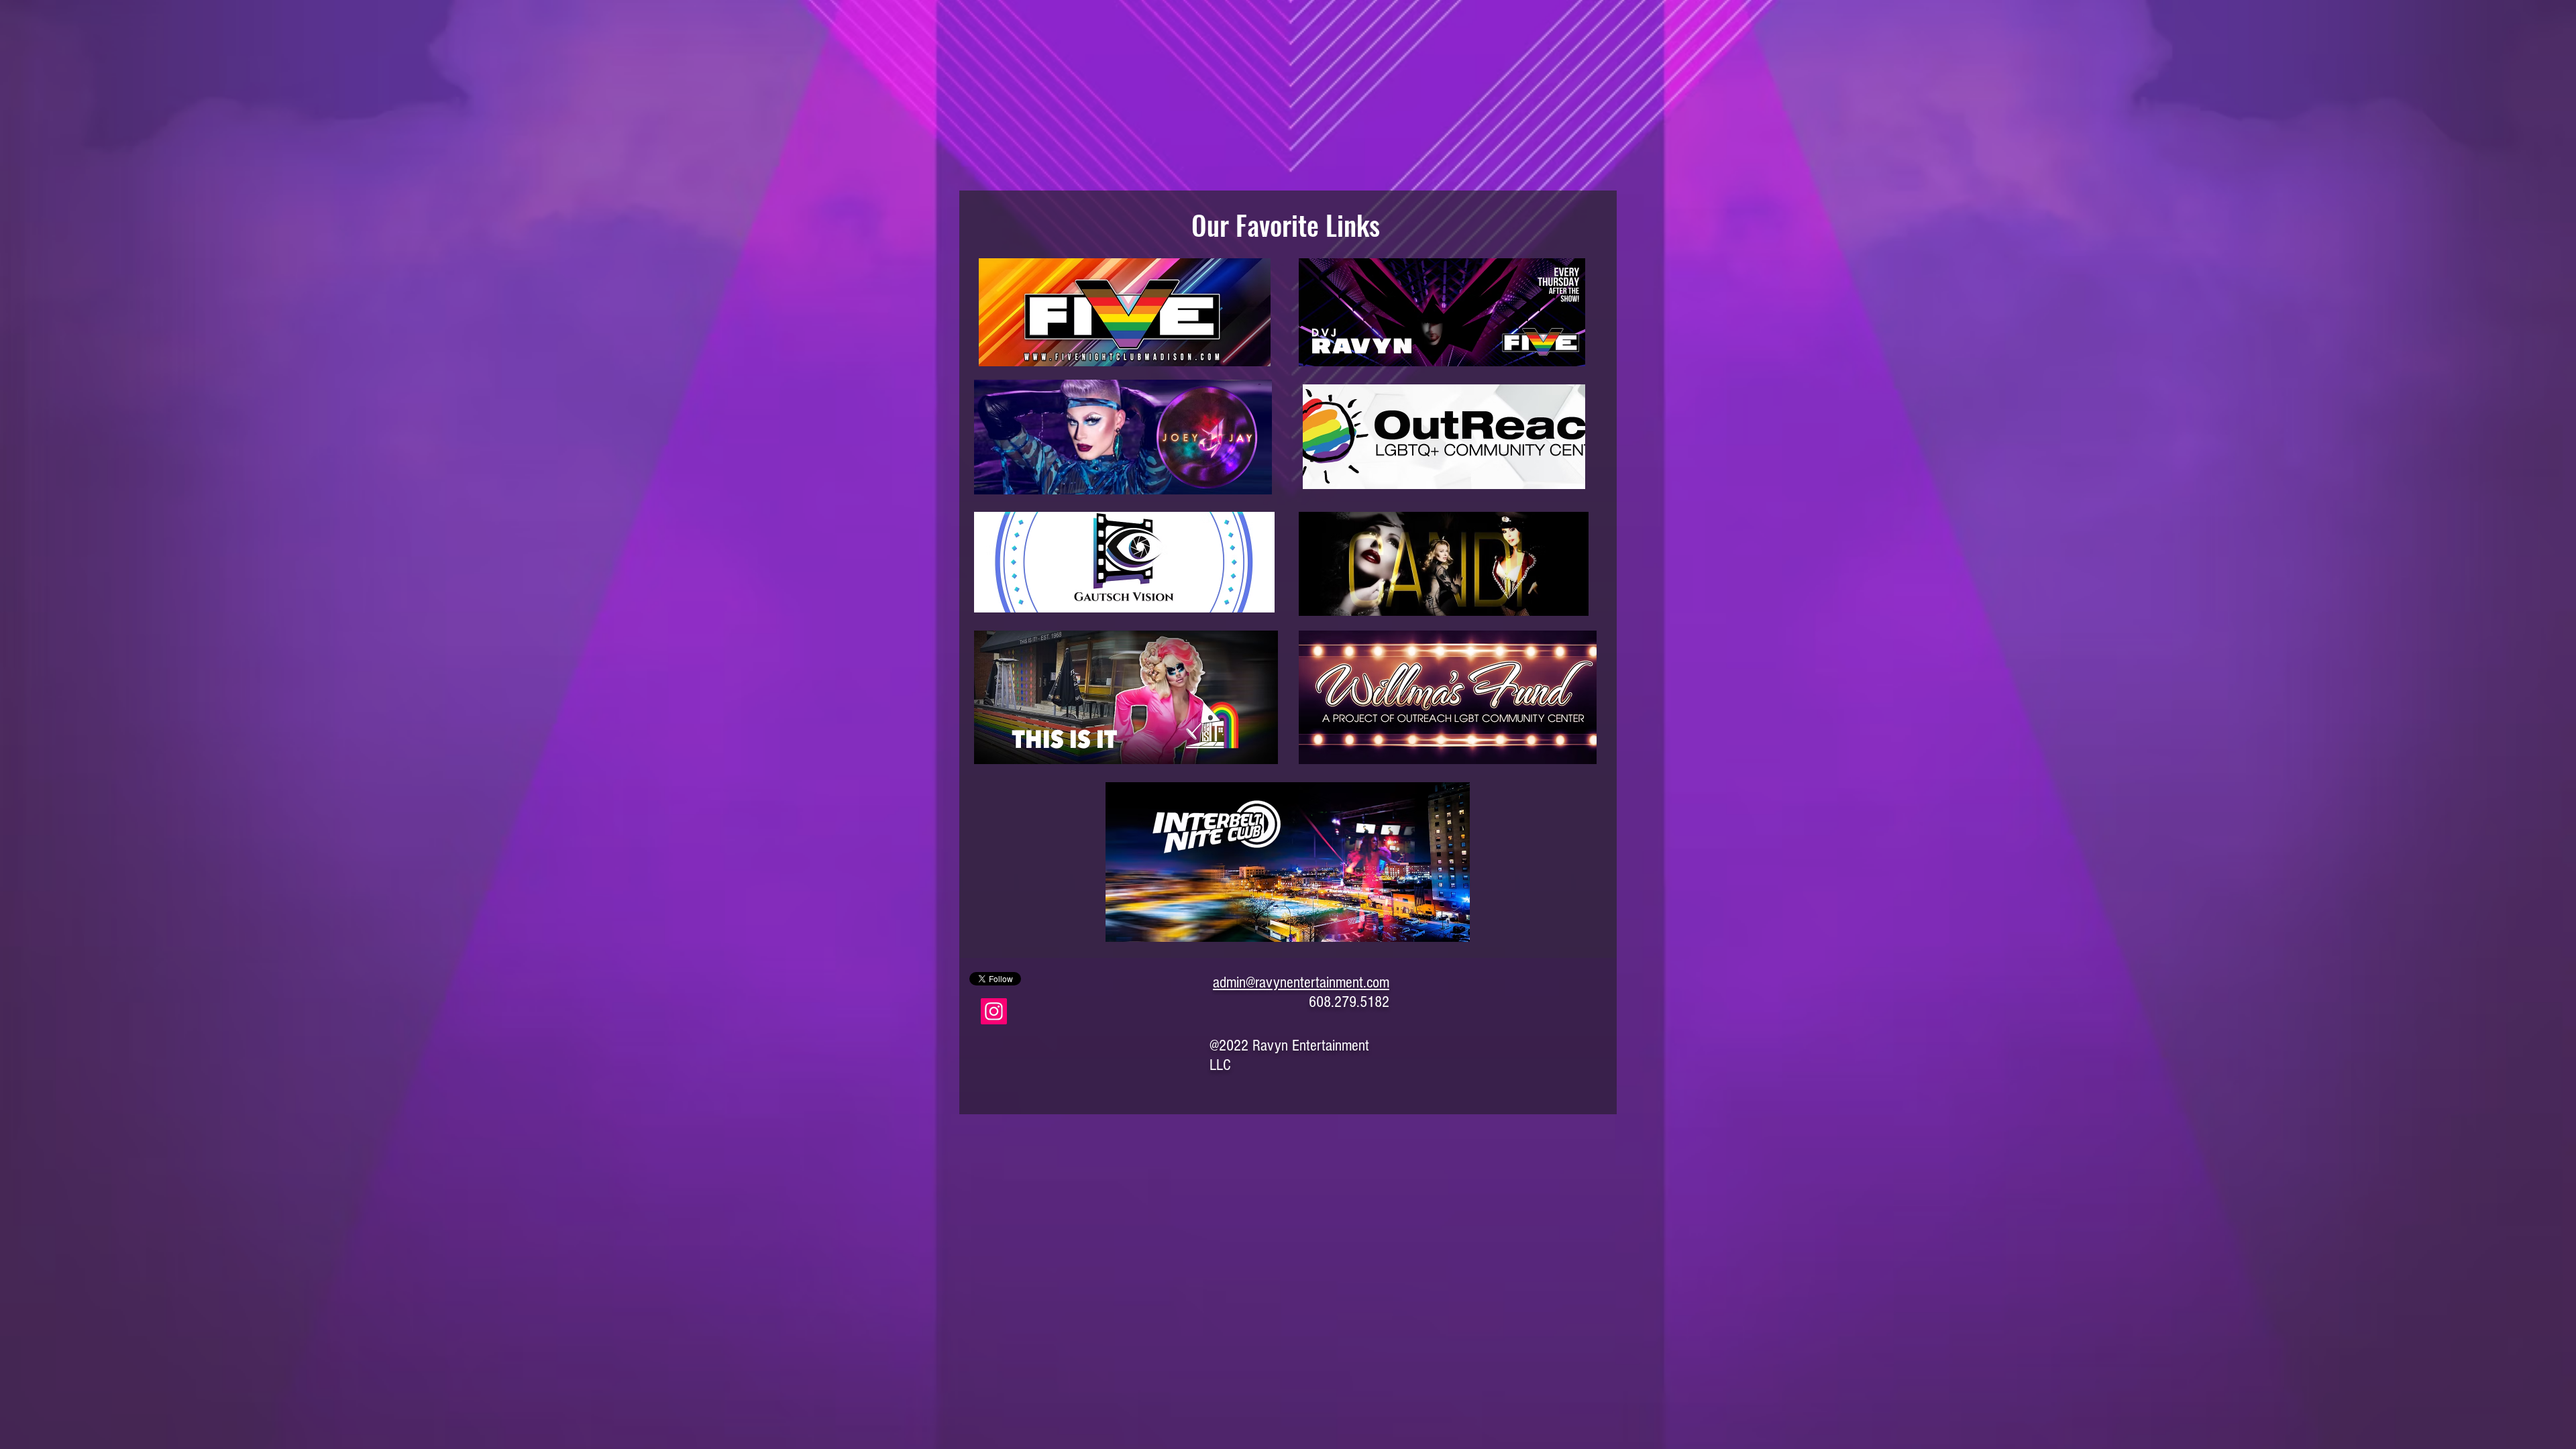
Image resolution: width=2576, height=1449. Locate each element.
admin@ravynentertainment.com (1301, 982)
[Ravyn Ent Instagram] (994, 1011)
